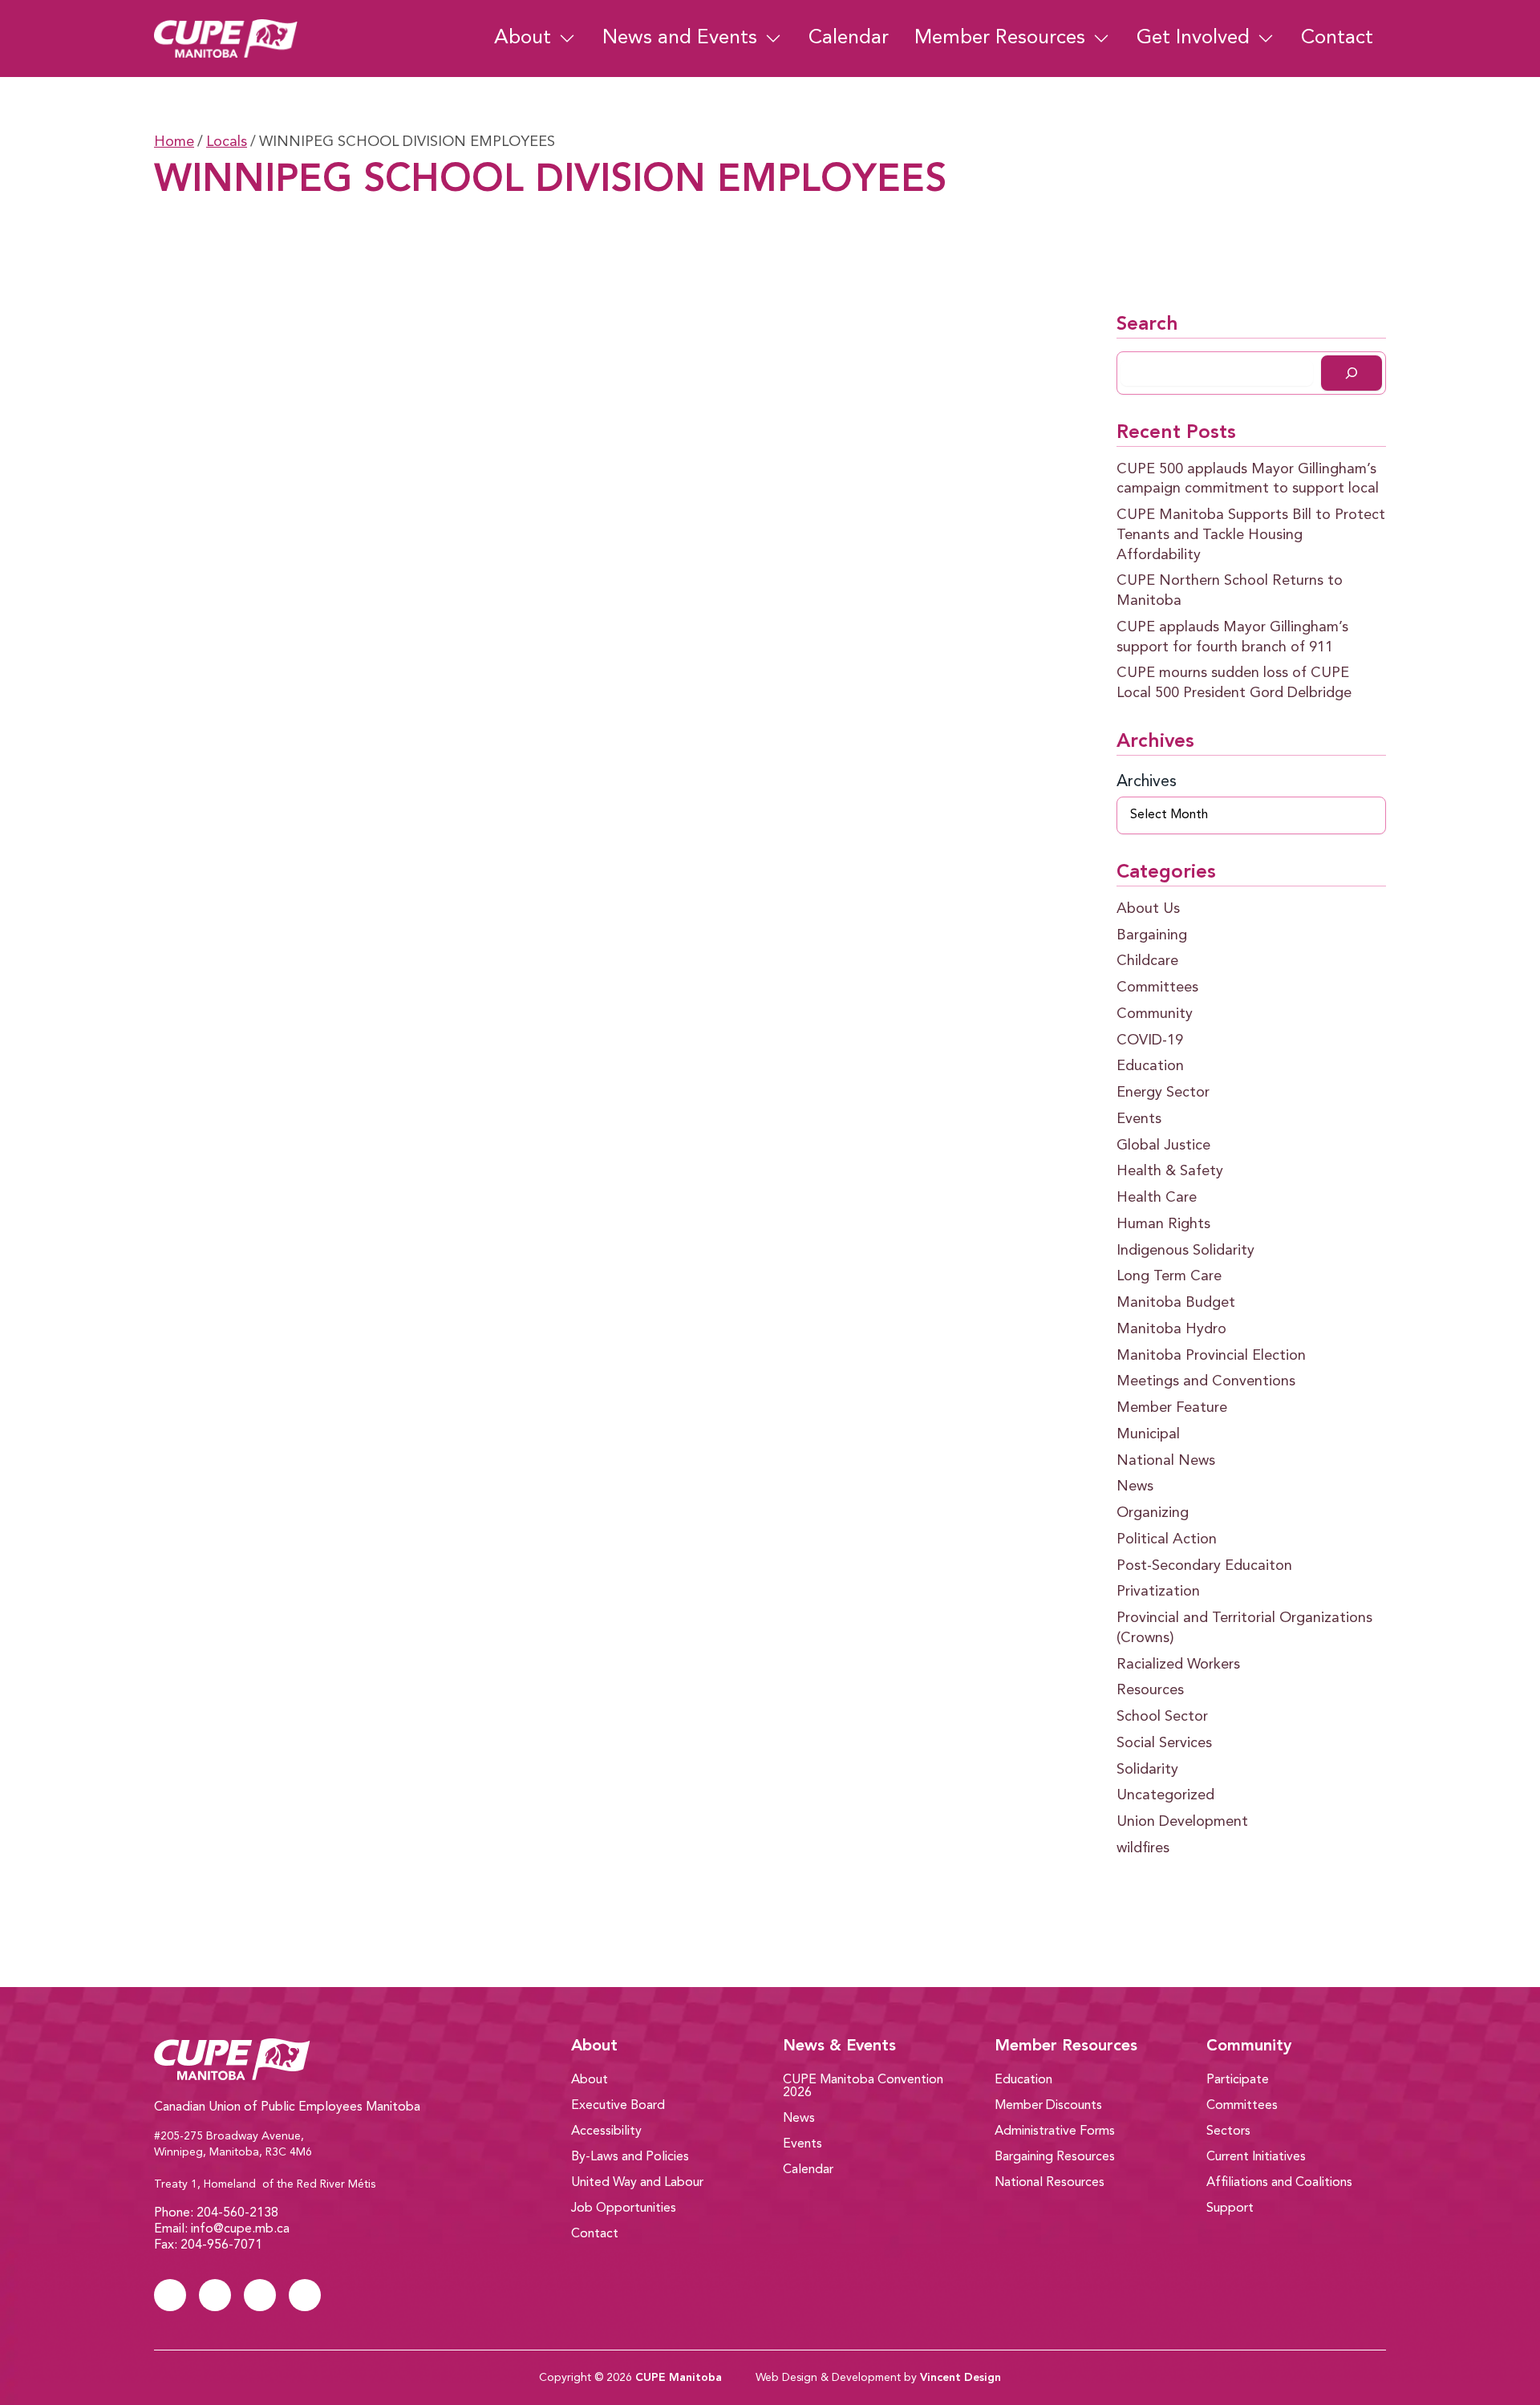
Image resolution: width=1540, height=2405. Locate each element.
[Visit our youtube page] (305, 2295)
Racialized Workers (1178, 1665)
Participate (1238, 2080)
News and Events (680, 38)
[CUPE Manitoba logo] (314, 2059)
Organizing (1153, 1513)
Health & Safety (1170, 1171)
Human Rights (1163, 1224)
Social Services (1164, 1743)
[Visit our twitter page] (215, 2295)
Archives (1147, 782)
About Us (1148, 909)
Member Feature (1172, 1408)
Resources (1150, 1690)
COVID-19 (1150, 1040)
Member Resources (1000, 38)
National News (1166, 1461)
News (1135, 1486)
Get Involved (1193, 38)
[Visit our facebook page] (170, 2295)
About (523, 38)
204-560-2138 (237, 2213)
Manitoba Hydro (1171, 1329)
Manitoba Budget (1176, 1303)
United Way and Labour (637, 2183)
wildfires (1143, 1848)
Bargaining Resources (1055, 2157)
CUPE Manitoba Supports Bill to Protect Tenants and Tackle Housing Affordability (1251, 535)
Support (1230, 2208)
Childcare (1147, 961)
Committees (1157, 988)
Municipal (1148, 1434)
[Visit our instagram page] (260, 2295)
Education (1150, 1066)
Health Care (1157, 1198)
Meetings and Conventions (1206, 1381)
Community (1155, 1014)
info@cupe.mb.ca (240, 2229)
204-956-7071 (221, 2245)
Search (1147, 325)
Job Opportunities (624, 2208)
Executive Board (618, 2106)
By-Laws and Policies (630, 2157)
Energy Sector (1163, 1093)
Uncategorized (1165, 1795)
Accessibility (606, 2131)
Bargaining (1152, 935)
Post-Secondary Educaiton (1204, 1566)
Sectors (1228, 2131)
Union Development (1182, 1822)
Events (1139, 1119)
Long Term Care (1169, 1276)
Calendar (849, 38)
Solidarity (1147, 1770)
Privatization (1158, 1592)
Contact (1337, 38)
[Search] (1352, 373)
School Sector (1162, 1717)
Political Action (1167, 1539)
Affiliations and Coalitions (1279, 2183)
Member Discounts (1048, 2106)
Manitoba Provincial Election (1211, 1356)
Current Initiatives (1256, 2157)
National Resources (1050, 2183)
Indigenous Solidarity (1185, 1251)
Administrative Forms (1055, 2131)
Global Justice (1163, 1146)
